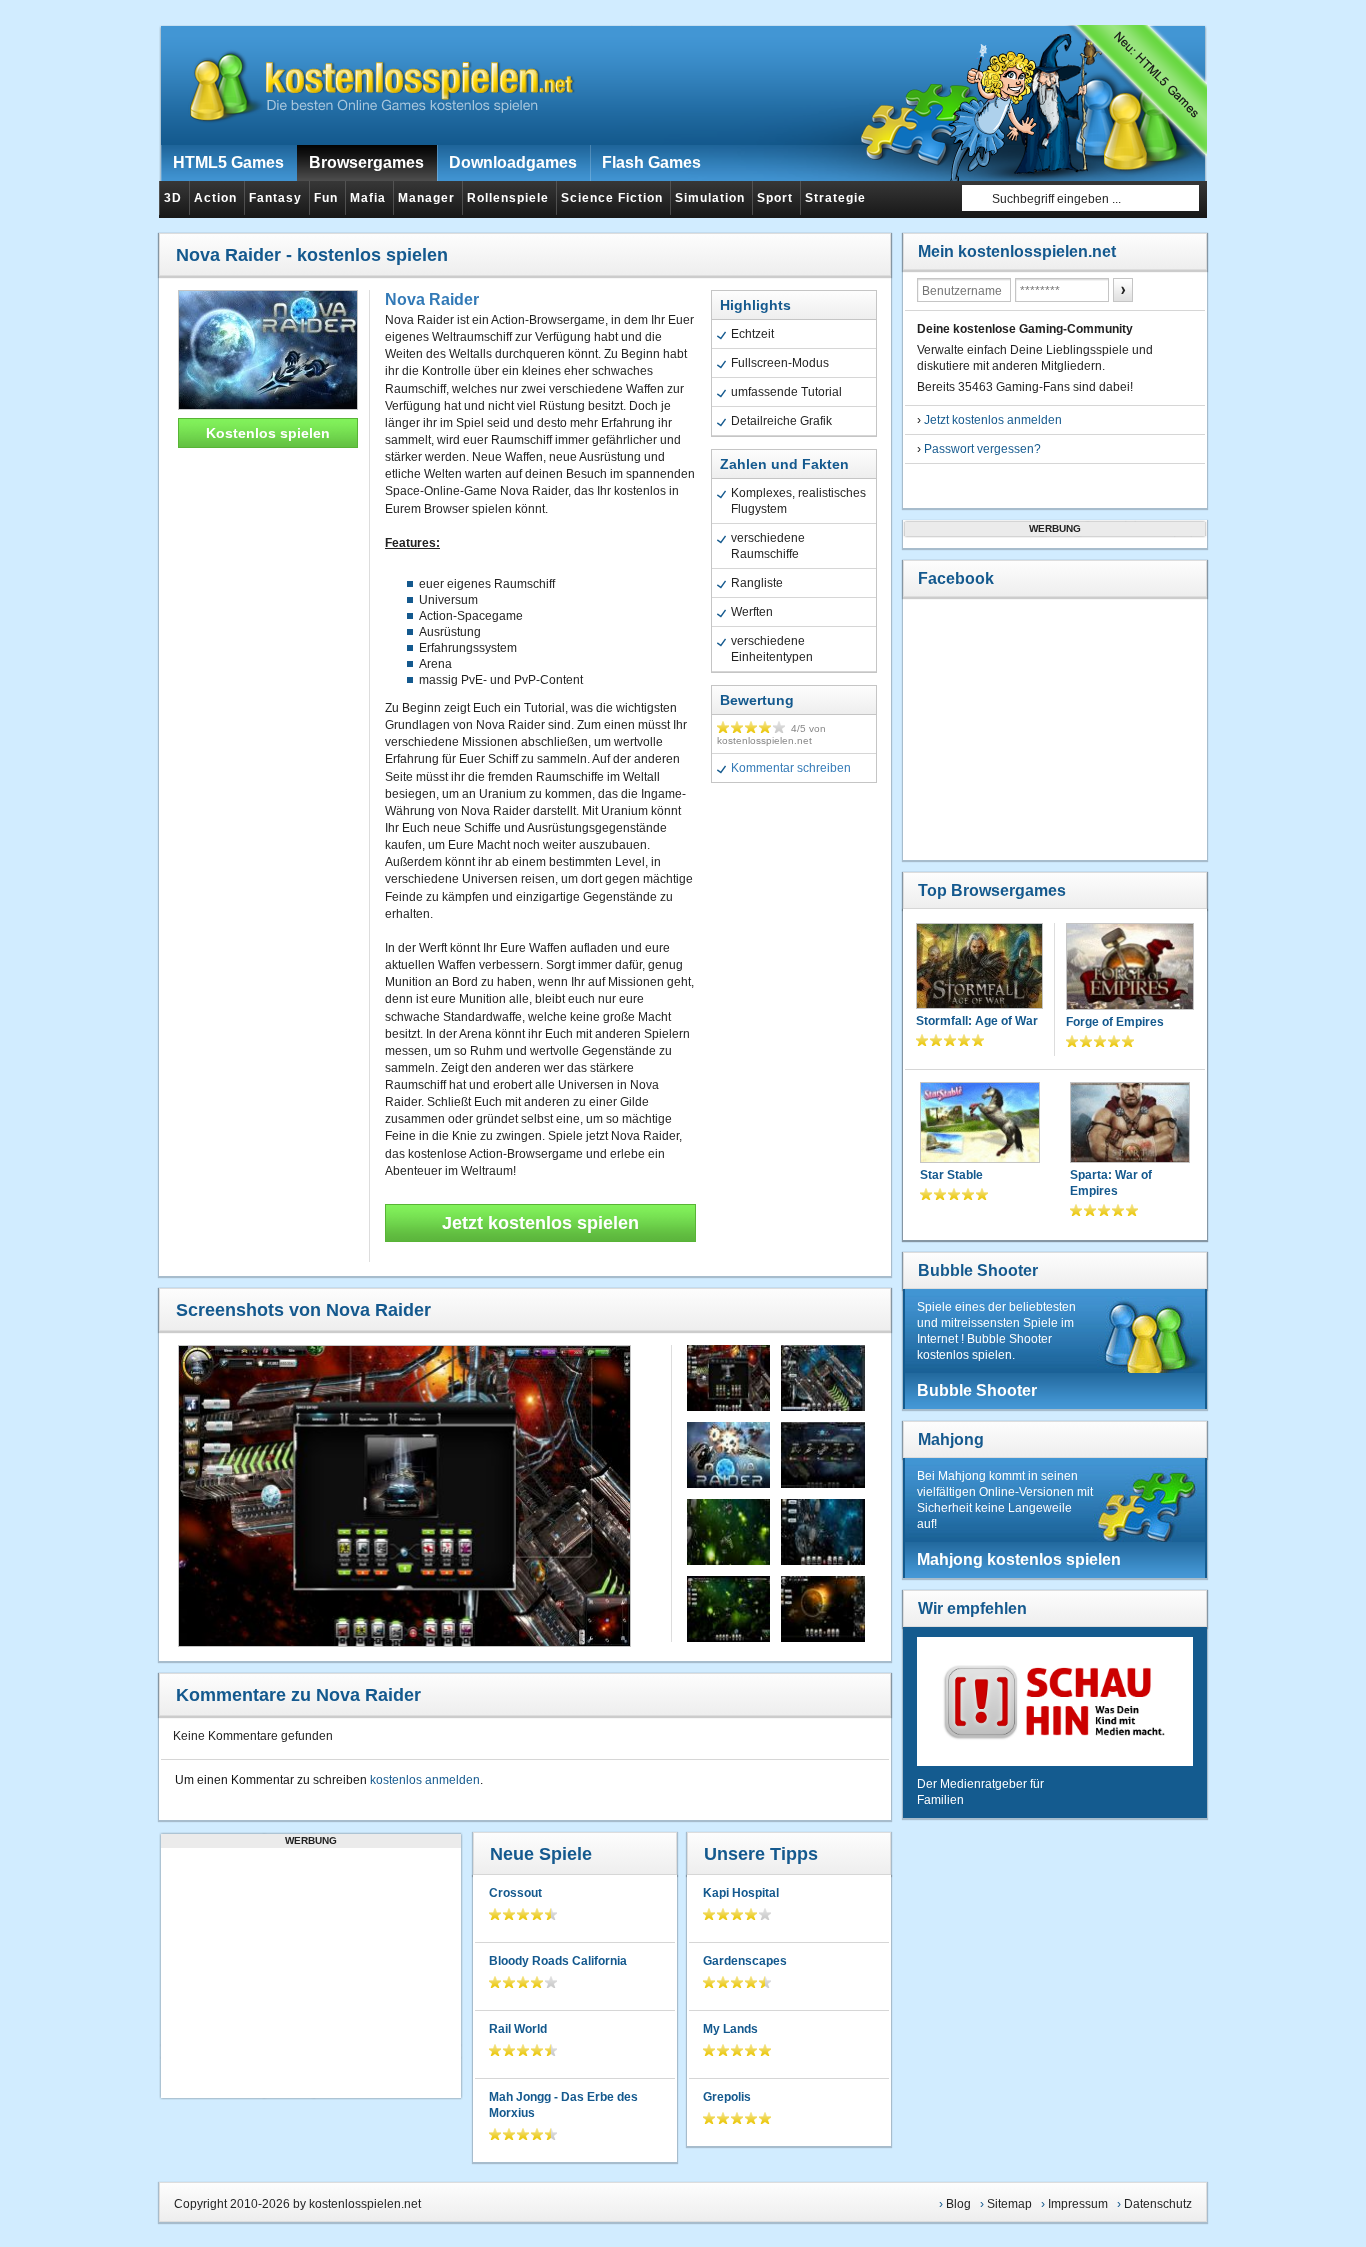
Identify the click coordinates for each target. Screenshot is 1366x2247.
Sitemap (1009, 2204)
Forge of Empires (1115, 1022)
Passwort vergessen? (982, 449)
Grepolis (727, 2097)
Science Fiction (612, 198)
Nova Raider (432, 299)
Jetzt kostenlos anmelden (993, 420)
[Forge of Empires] (1130, 968)
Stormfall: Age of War (977, 1021)
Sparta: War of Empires (1111, 1183)
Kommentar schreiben (791, 768)
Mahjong (951, 1439)
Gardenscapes (745, 1961)
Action (215, 198)
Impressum (1078, 2204)
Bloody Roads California (558, 1961)
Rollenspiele (508, 198)
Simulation (710, 198)
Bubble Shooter (978, 1270)
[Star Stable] (980, 1124)
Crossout (515, 1893)
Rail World (518, 2029)
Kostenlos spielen (268, 433)
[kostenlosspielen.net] (369, 85)
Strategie (835, 198)
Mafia (368, 198)
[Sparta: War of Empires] (1130, 1124)
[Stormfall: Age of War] (979, 968)
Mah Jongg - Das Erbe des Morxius (563, 2105)
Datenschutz (1158, 2204)
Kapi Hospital (741, 1893)
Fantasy (275, 198)
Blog (958, 2204)
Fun (326, 198)
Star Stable (951, 1175)
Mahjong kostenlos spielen (1019, 1559)
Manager (426, 198)
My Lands (730, 2029)
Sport (775, 198)
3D (173, 198)
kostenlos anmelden (425, 1780)
